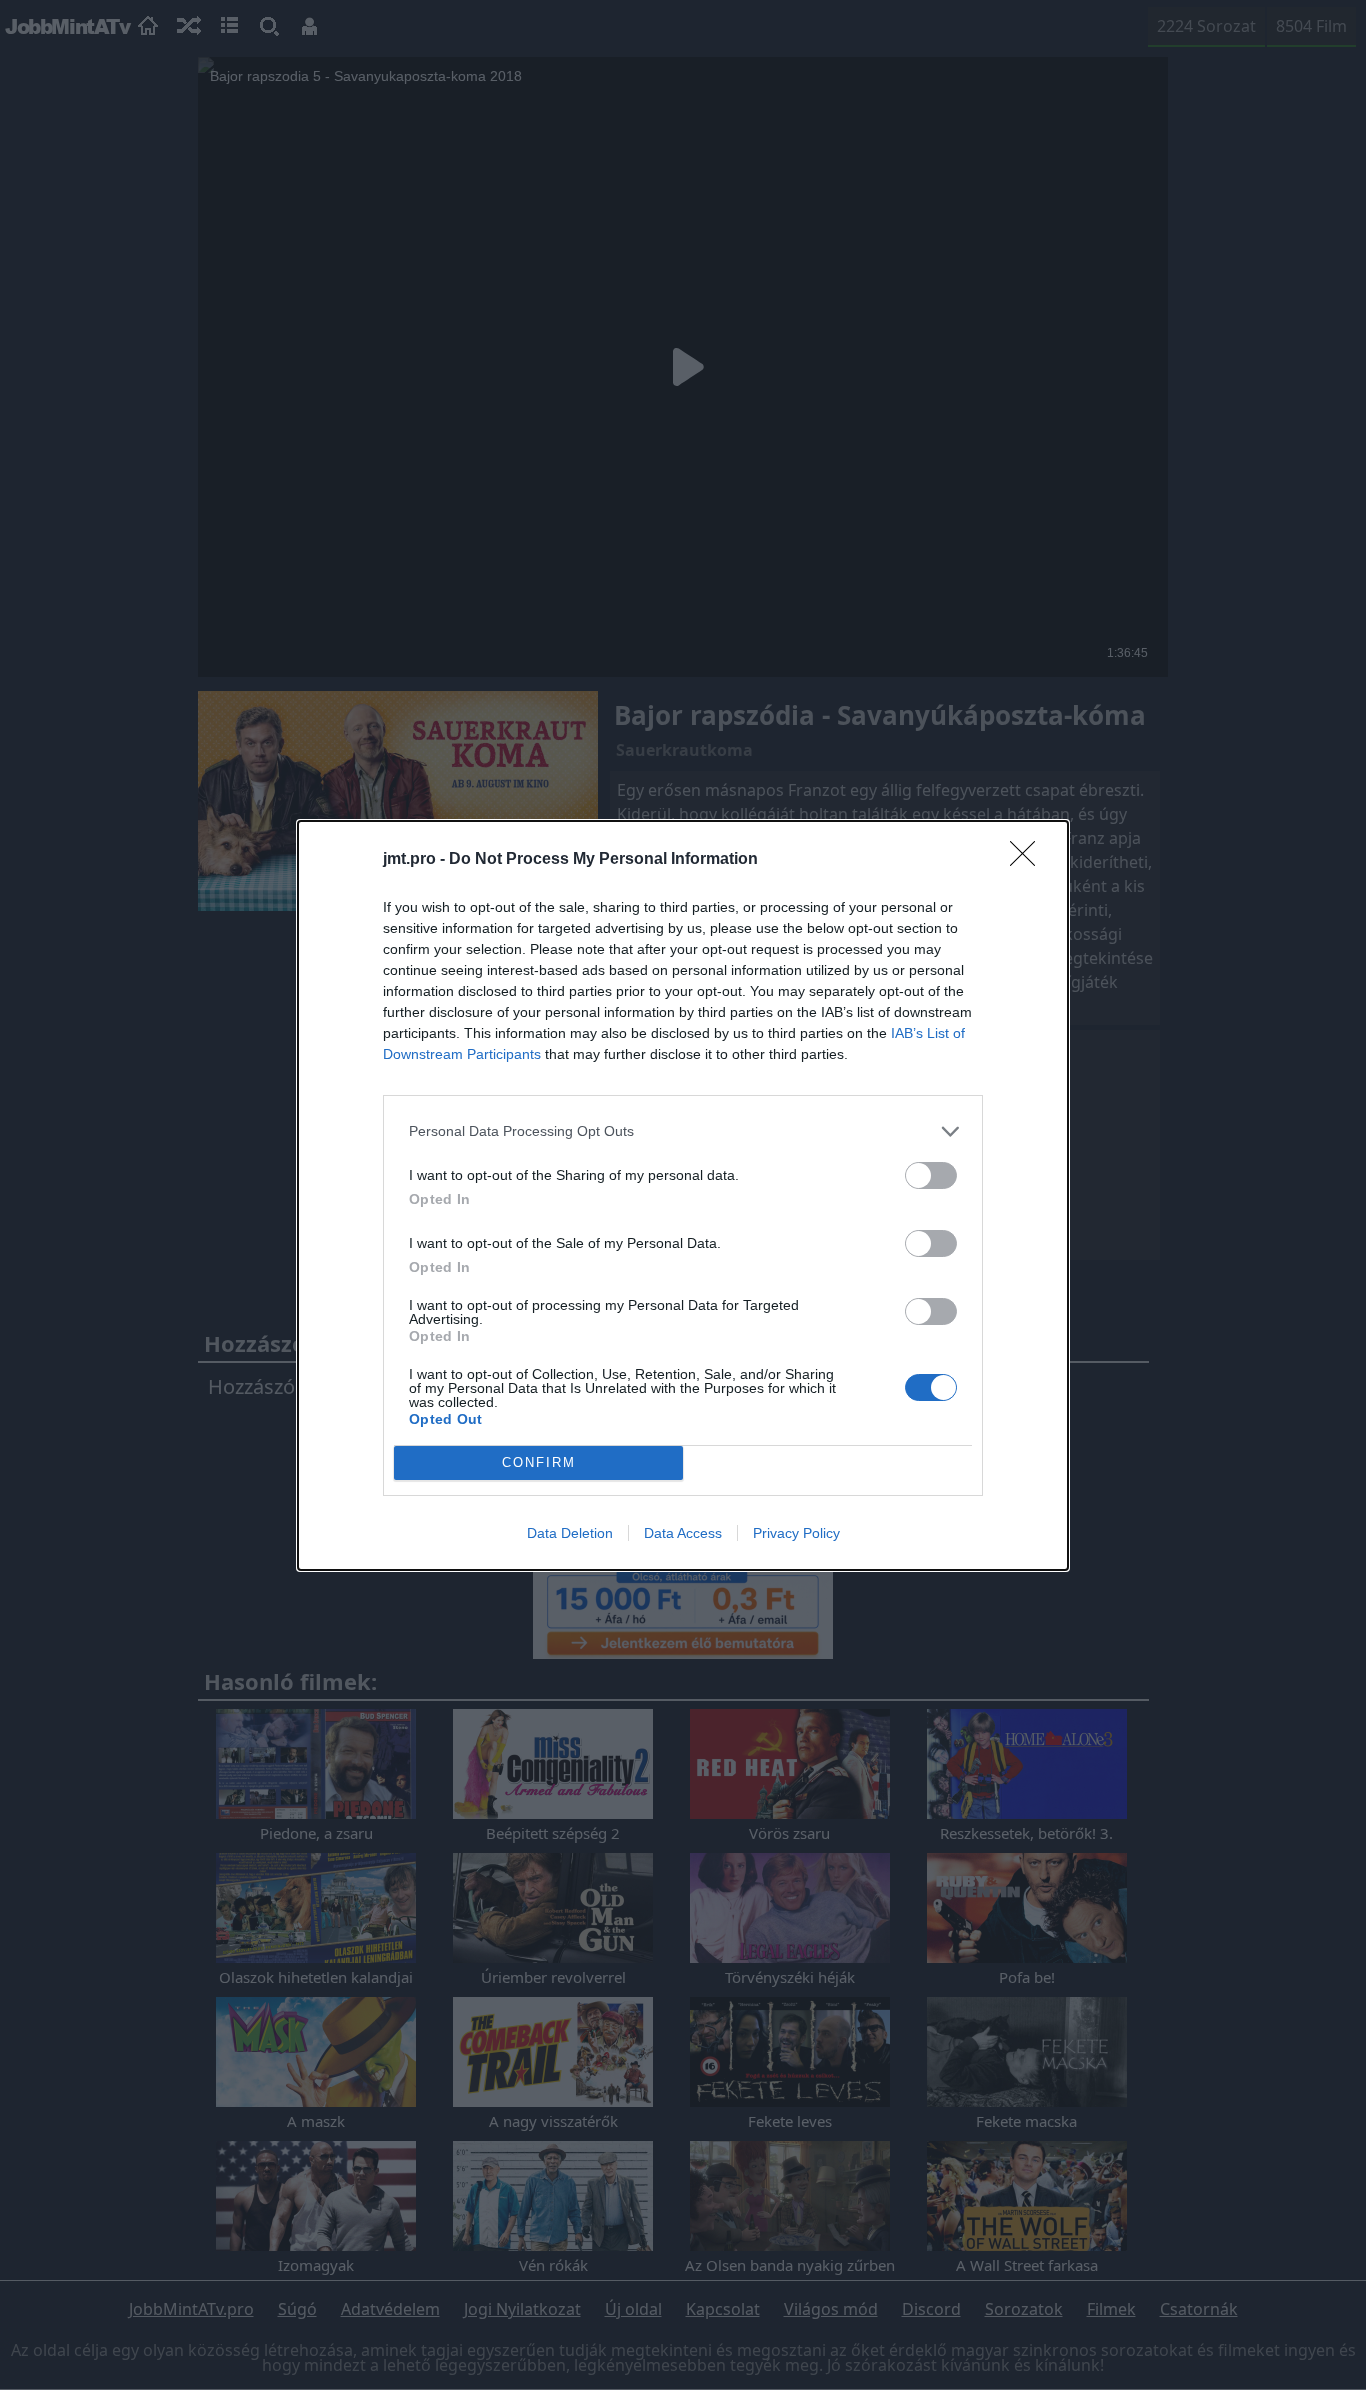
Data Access (683, 1533)
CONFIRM (539, 1462)
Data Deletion (570, 1533)
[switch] (931, 1175)
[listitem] (683, 1131)
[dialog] (683, 1195)
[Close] (1029, 860)
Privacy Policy (796, 1533)
